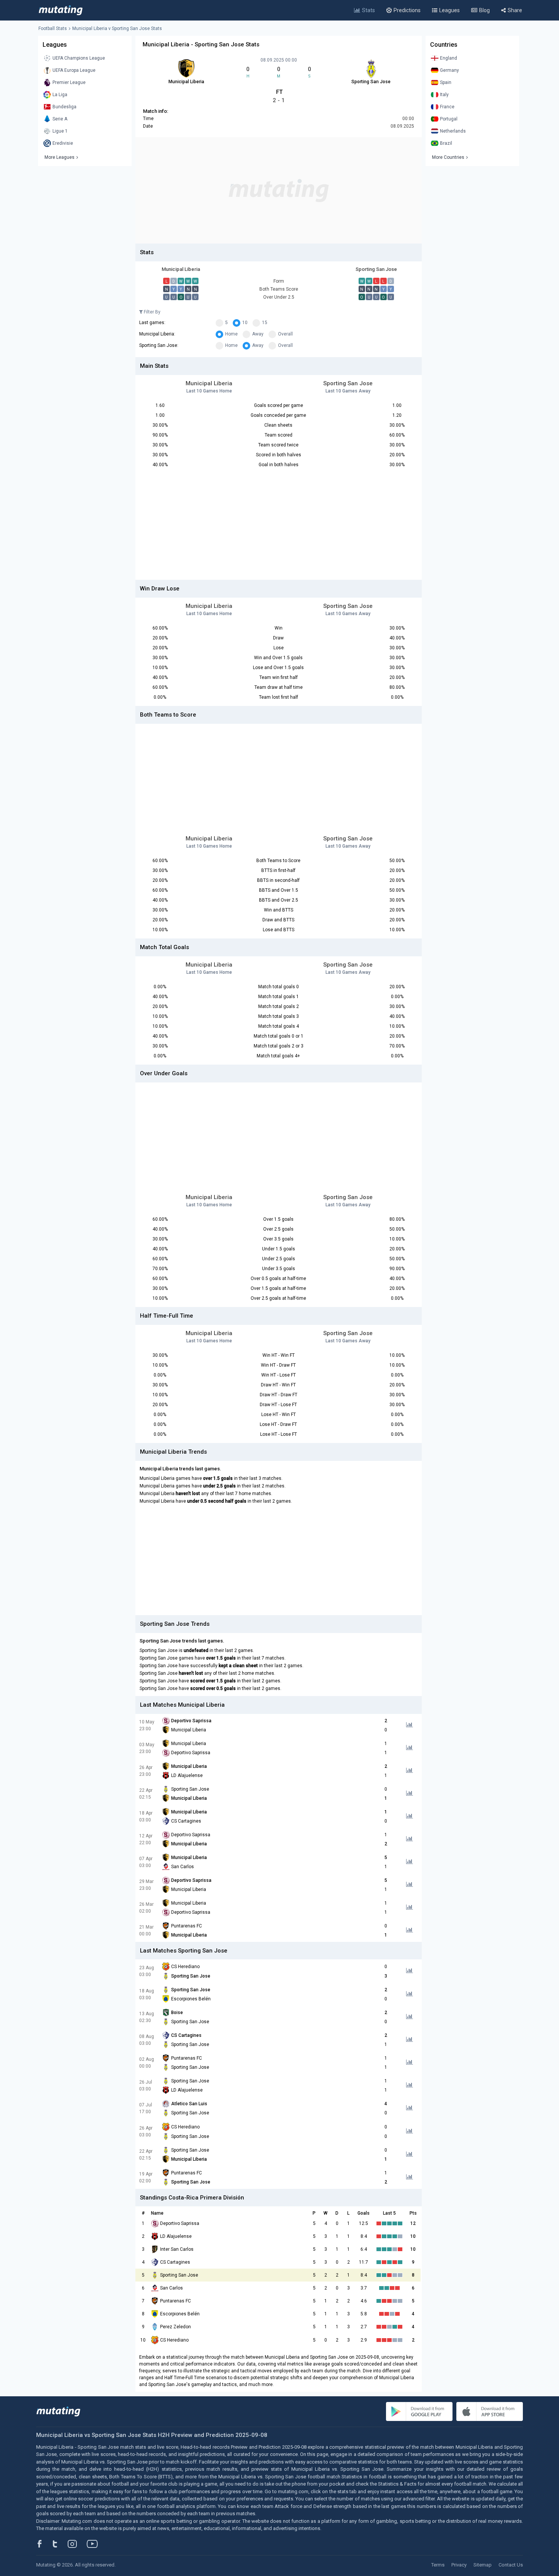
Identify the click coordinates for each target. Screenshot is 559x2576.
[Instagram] (78, 2544)
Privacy (459, 2565)
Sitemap (483, 2565)
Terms (438, 2565)
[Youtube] (95, 2544)
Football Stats (53, 28)
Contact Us (511, 2565)
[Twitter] (60, 2544)
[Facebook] (44, 2544)
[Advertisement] (279, 190)
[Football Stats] (61, 10)
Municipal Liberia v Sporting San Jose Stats (117, 28)
